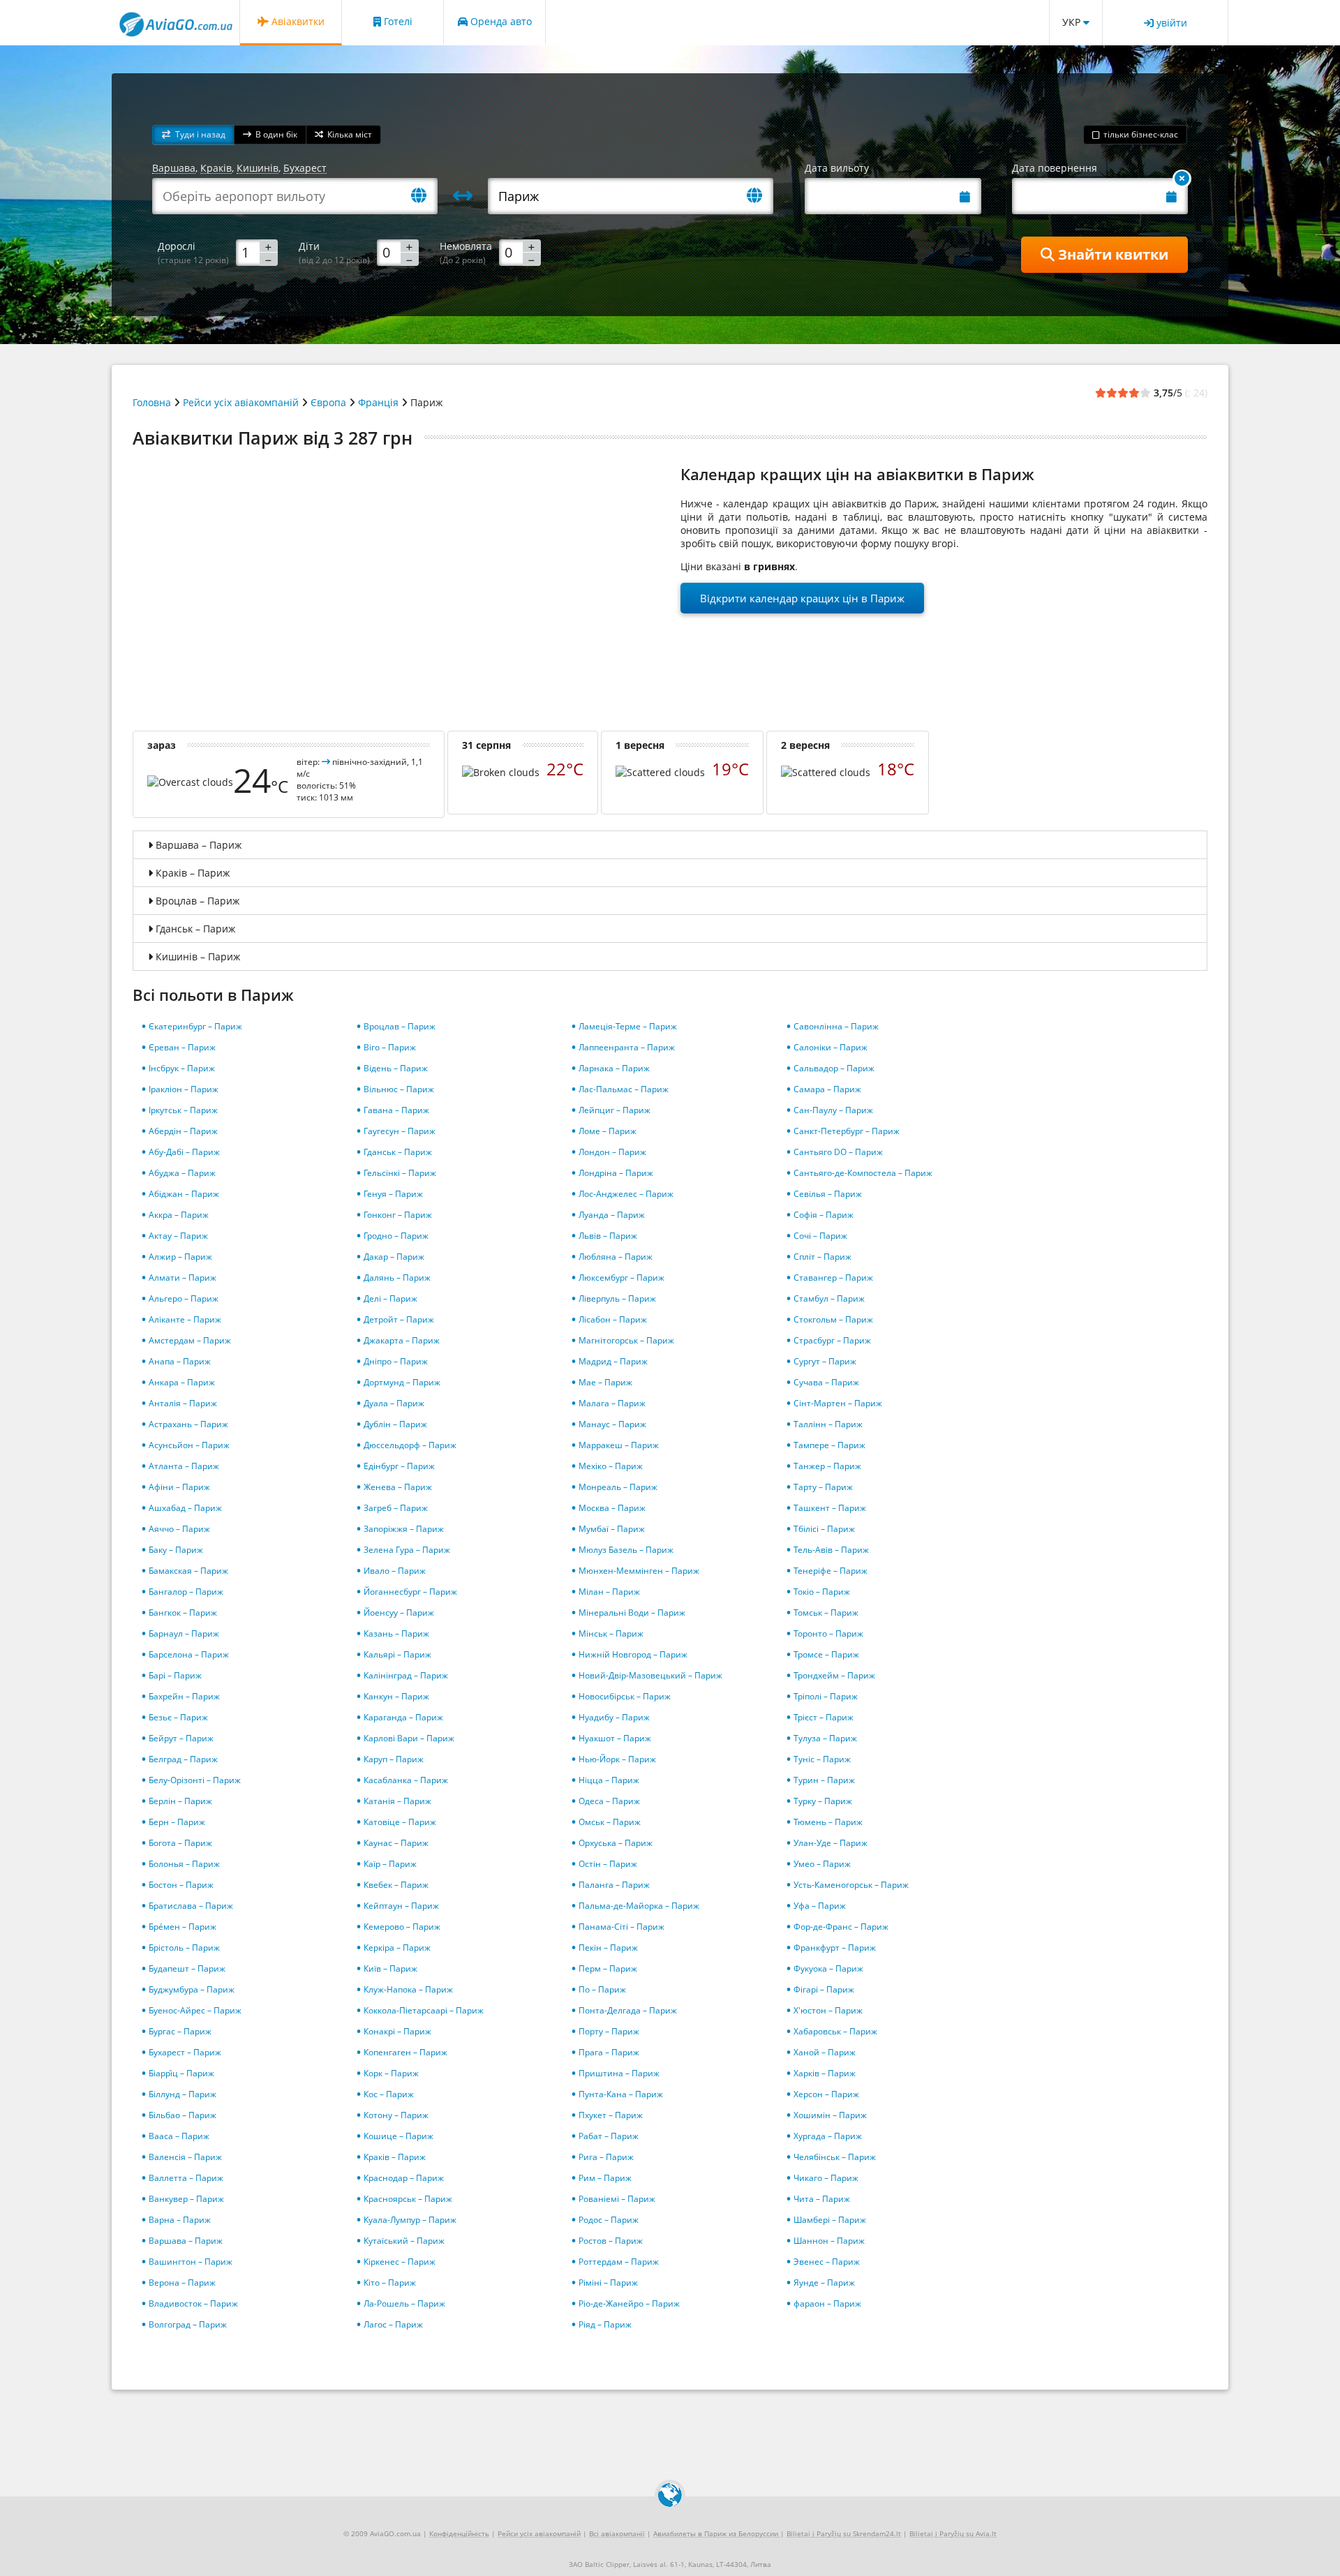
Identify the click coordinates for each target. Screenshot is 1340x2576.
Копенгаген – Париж (405, 2052)
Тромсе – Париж (826, 1654)
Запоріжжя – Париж (404, 1529)
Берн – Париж (177, 1822)
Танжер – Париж (827, 1466)
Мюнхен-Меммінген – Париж (639, 1571)
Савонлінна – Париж (836, 1026)
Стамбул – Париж (829, 1298)
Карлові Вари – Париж (409, 1738)
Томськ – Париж (826, 1613)
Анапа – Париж (180, 1361)
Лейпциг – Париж (615, 1110)
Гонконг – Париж (398, 1215)
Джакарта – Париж (402, 1340)
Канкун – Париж (396, 1696)
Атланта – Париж (184, 1466)
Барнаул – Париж (184, 1633)
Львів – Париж (608, 1236)
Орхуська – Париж (616, 1843)
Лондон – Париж (612, 1152)
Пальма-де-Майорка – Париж (639, 1906)
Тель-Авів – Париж (831, 1550)
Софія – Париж (824, 1215)
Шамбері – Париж (830, 2220)
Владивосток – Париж (193, 2303)
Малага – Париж (612, 1403)
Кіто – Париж (390, 2283)
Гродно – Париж (396, 1236)
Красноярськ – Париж (408, 2199)
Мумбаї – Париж (612, 1529)
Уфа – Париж (820, 1906)
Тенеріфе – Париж (831, 1571)
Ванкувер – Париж (186, 2199)
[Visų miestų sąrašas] (424, 196)
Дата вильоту (837, 168)
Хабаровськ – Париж (835, 2031)
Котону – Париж (396, 2115)
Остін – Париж (608, 1864)
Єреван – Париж (182, 1047)
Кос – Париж (389, 2094)
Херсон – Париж (826, 2094)
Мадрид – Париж (613, 1361)
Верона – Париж (182, 2283)
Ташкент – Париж (830, 1508)
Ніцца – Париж (609, 1780)
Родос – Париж (609, 2220)
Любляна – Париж (616, 1257)
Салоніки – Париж (831, 1047)
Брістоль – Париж (184, 1948)
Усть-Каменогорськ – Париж (851, 1885)
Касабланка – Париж (406, 1780)
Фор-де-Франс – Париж (841, 1927)
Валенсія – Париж (185, 2157)
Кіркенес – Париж (400, 2262)
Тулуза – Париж (825, 1738)
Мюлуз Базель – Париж (626, 1550)
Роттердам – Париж (619, 2262)
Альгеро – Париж (184, 1298)
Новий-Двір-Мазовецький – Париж (650, 1675)
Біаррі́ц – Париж (181, 2073)
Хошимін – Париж (830, 2115)
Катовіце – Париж (400, 1822)
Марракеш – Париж (619, 1445)
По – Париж (602, 1989)
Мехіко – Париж (611, 1466)
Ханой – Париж (825, 2052)
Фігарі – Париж (824, 1989)
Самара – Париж (827, 1089)
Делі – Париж (390, 1298)
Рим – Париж (605, 2178)
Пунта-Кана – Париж (621, 2094)
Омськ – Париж (610, 1822)
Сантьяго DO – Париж (838, 1152)
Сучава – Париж (826, 1382)
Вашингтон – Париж (191, 2262)
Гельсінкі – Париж (400, 1173)
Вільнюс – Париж (399, 1089)
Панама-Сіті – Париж (621, 1927)
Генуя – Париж (393, 1194)
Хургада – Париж (828, 2136)
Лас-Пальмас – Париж (624, 1089)
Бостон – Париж (181, 1885)
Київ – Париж (390, 1968)
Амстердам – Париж (190, 1340)
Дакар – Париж (394, 1257)
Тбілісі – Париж (824, 1529)
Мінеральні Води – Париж (632, 1613)
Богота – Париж (180, 1843)
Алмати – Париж (183, 1278)
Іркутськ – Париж (183, 1110)
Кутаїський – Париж (404, 2241)
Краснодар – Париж (404, 2178)
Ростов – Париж (611, 2241)
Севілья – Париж (828, 1194)
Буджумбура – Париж (192, 1989)
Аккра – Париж (179, 1215)
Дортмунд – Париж (402, 1382)
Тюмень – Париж (828, 1822)
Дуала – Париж (394, 1403)
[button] (193, 135)
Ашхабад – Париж (185, 1508)
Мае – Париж (605, 1382)
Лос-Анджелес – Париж (626, 1194)
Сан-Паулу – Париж (833, 1110)
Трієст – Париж (824, 1717)
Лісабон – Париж (613, 1319)
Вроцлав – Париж (400, 1026)
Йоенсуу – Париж (399, 1613)
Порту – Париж (609, 2031)
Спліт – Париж (822, 1257)
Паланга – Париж (614, 1885)
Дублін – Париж (395, 1424)
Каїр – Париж (390, 1864)
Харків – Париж (825, 2073)
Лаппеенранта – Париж (627, 1047)
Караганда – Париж (403, 1717)
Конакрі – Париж (397, 2031)
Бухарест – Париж (185, 2052)
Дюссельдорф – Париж (410, 1445)
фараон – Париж (827, 2303)
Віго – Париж (390, 1047)
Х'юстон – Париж (828, 2010)
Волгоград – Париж (188, 2324)
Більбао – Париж (183, 2115)
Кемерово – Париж (402, 1927)
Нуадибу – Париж (614, 1717)
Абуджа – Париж (182, 1173)
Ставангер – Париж (833, 1278)
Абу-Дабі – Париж (184, 1152)
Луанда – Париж (612, 1215)
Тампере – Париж (829, 1445)
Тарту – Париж (823, 1487)
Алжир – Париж (180, 1257)
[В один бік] (1182, 179)
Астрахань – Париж (188, 1424)
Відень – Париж (396, 1068)
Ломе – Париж (608, 1131)
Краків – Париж (395, 2157)
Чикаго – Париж (826, 2178)
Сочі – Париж (820, 1236)
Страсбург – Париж (832, 1340)
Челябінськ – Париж (835, 2157)
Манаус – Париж (612, 1424)
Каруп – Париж (394, 1759)
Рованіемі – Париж (617, 2199)
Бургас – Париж (180, 2031)
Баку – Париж (176, 1550)
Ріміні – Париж (608, 2283)
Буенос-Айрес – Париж (195, 2010)
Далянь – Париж (397, 1278)
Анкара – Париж (182, 1382)
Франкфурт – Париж (835, 1948)
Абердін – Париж (183, 1131)
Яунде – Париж (824, 2283)
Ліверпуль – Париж (617, 1298)
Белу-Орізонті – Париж (195, 1780)
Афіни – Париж (179, 1487)
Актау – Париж (178, 1236)
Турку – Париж (823, 1801)
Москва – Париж (612, 1508)
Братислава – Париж (191, 1906)
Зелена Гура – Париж (407, 1550)
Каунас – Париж (396, 1843)
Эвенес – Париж (827, 2262)
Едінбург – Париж (399, 1466)
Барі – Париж (175, 1675)
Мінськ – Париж (611, 1633)
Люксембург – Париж (621, 1278)
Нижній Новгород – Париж (633, 1654)
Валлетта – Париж (186, 2178)
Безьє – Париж (178, 1717)
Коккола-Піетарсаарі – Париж (424, 2010)
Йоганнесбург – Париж (410, 1592)
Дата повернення (1055, 168)
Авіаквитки (297, 21)
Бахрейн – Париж (184, 1696)
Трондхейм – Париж (834, 1675)
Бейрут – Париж (181, 1738)
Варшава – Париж (186, 2241)
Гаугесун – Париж (400, 1131)
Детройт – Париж (399, 1319)
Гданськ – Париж (398, 1152)
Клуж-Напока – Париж (408, 1989)
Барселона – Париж (189, 1654)
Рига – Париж (606, 2157)
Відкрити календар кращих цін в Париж (802, 598)
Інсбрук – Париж (182, 1068)
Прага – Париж (609, 2052)
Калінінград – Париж (406, 1675)
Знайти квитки (1111, 254)
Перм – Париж (608, 1968)
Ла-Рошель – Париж (404, 2303)
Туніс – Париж (822, 1759)
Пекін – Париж (608, 1948)
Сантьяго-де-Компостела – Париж (863, 1173)
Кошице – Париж (399, 2136)
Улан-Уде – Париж (831, 1843)
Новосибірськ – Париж (625, 1696)
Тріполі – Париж (826, 1696)
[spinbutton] (257, 252)
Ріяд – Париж (605, 2324)
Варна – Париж (180, 2220)
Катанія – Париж (397, 1801)
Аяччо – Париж (179, 1529)
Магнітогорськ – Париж (626, 1340)
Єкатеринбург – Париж (195, 1026)
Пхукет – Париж (611, 2115)
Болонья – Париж (184, 1864)
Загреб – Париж (396, 1508)
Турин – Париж (824, 1780)
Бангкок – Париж (183, 1613)
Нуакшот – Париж (615, 1738)
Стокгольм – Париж (833, 1319)
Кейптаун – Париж (401, 1906)
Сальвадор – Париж (834, 1068)
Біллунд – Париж (183, 2094)
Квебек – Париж (396, 1885)
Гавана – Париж (396, 1110)
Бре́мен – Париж (183, 1927)
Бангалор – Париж (186, 1592)
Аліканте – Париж (185, 1319)
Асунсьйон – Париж (189, 1445)
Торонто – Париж (828, 1633)
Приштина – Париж (619, 2073)
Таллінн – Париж (828, 1424)
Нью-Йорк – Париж (617, 1759)
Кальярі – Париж (397, 1654)
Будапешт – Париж (187, 1968)
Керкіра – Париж (397, 1948)
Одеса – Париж (609, 1801)
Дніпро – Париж (396, 1361)
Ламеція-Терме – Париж (628, 1026)
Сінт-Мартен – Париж (838, 1403)
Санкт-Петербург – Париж (847, 1131)
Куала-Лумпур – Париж (410, 2220)
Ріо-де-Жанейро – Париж (629, 2303)
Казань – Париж (396, 1633)
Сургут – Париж (825, 1361)
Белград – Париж (183, 1759)
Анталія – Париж (183, 1403)
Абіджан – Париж (184, 1194)
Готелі (397, 21)
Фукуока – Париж (828, 1968)
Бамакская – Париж (188, 1571)
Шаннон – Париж (829, 2241)
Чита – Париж (822, 2199)
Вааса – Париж (179, 2136)
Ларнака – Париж (614, 1068)
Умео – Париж (822, 1864)
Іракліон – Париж (184, 1089)
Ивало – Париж (395, 1571)
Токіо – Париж (822, 1592)
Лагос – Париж (393, 2324)
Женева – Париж (398, 1487)
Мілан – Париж (609, 1592)
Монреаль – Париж (618, 1487)
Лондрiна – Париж (616, 1173)
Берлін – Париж (180, 1801)
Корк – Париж (391, 2073)
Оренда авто (500, 21)
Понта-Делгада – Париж (628, 2010)
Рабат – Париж (609, 2136)
